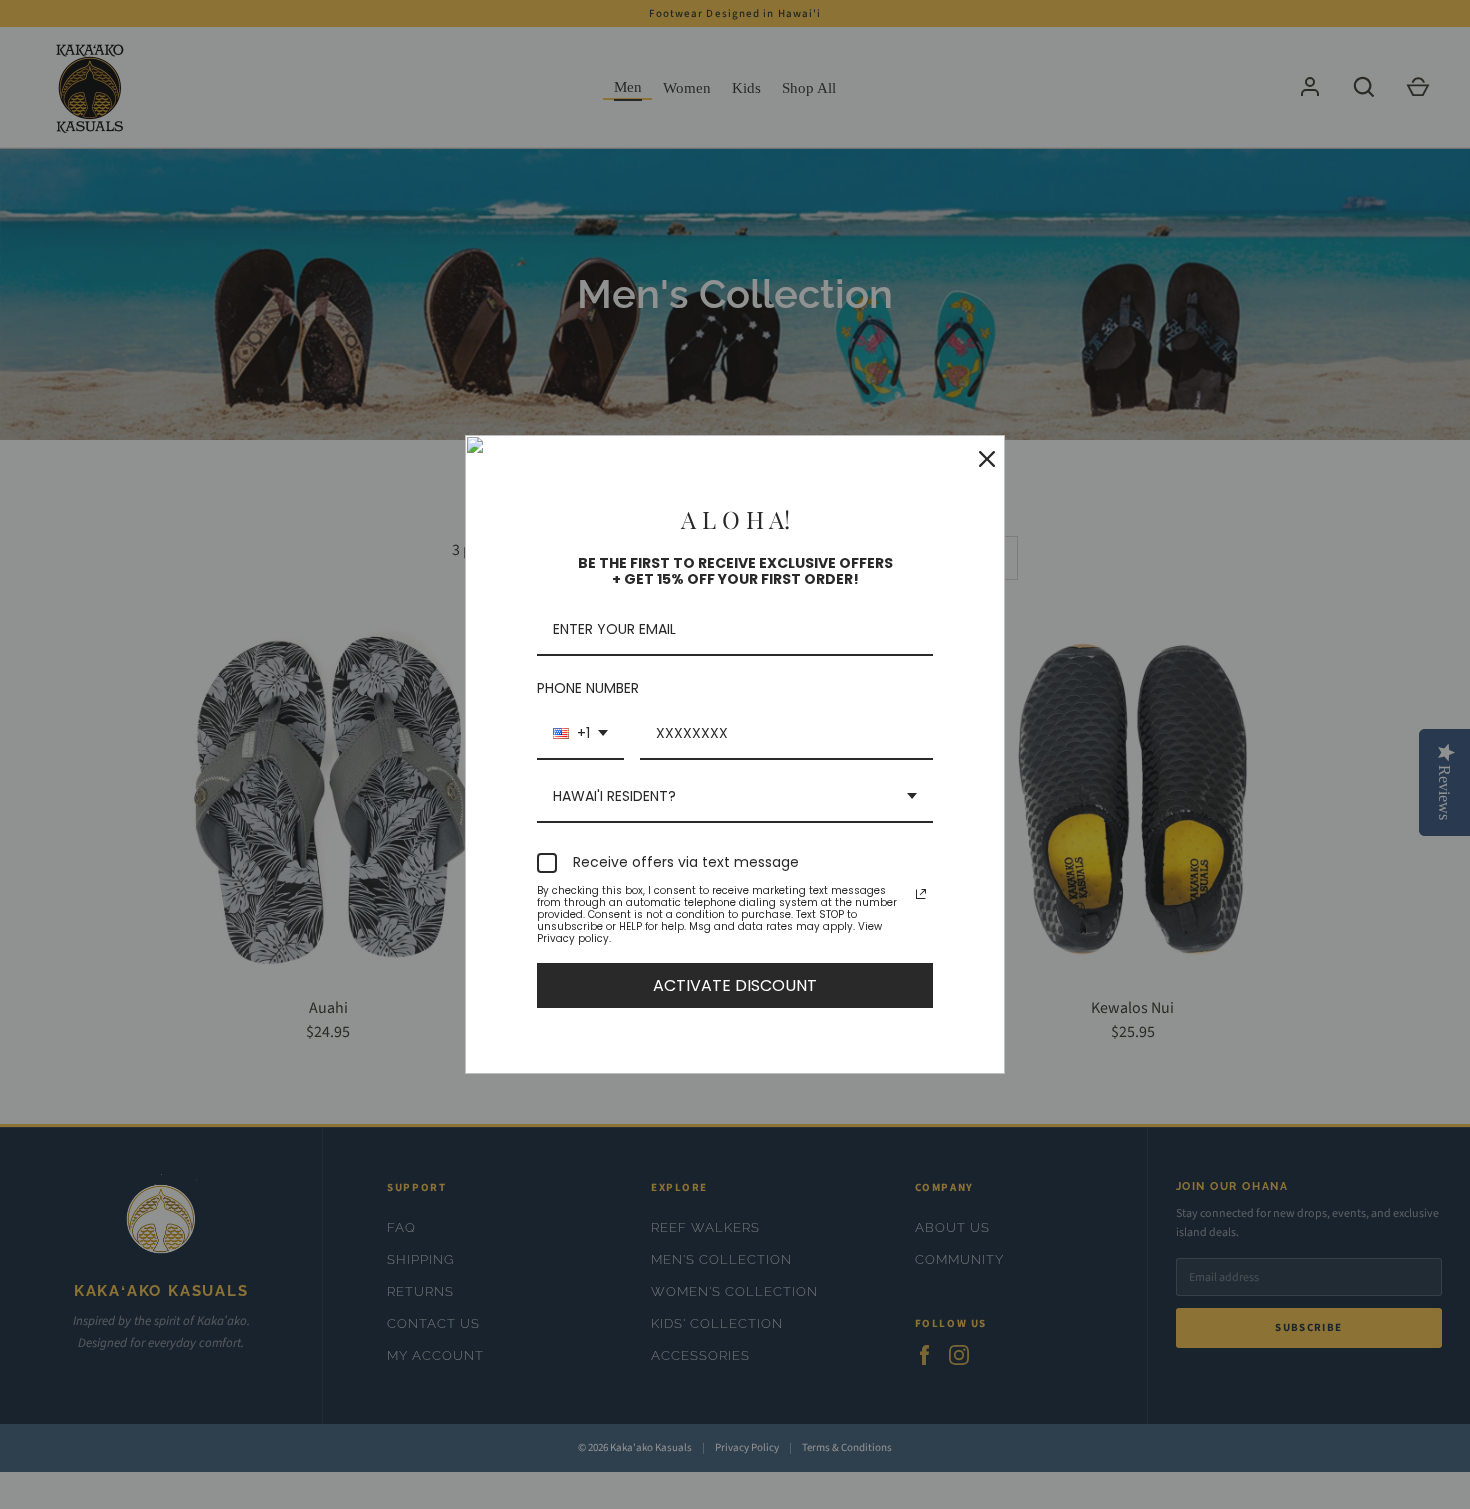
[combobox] (580, 734)
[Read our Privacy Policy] (921, 894)
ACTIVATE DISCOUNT (735, 985)
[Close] (981, 459)
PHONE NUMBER (588, 688)
